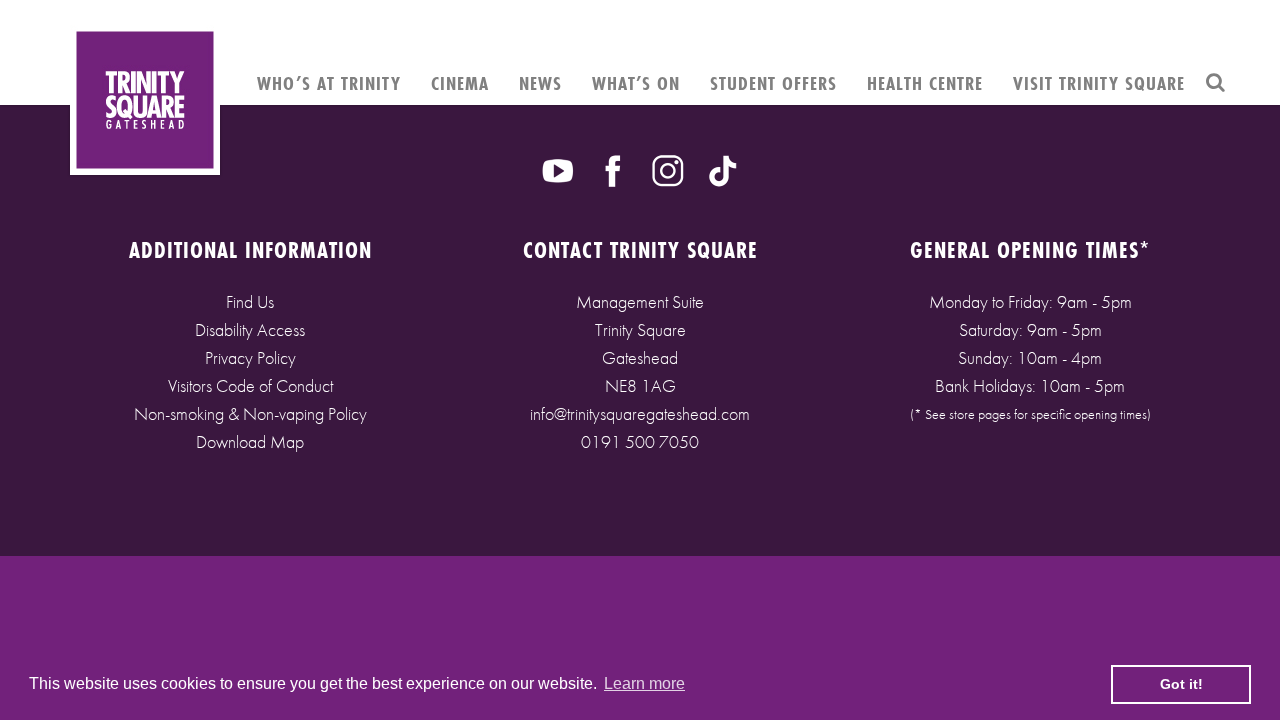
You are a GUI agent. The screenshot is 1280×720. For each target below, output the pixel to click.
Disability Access (250, 329)
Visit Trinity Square (1099, 83)
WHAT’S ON (636, 83)
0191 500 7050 (640, 441)
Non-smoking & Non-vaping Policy (250, 413)
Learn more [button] (644, 683)
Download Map (250, 441)
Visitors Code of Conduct (250, 385)
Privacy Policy (250, 357)
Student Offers (773, 83)
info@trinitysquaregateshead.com (640, 413)
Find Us (250, 301)
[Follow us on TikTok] (723, 169)
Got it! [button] (1181, 684)
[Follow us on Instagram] (668, 169)
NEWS (540, 83)
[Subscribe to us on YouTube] (558, 169)
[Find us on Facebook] (613, 169)
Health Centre (925, 83)
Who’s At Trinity (329, 83)
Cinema (460, 83)
